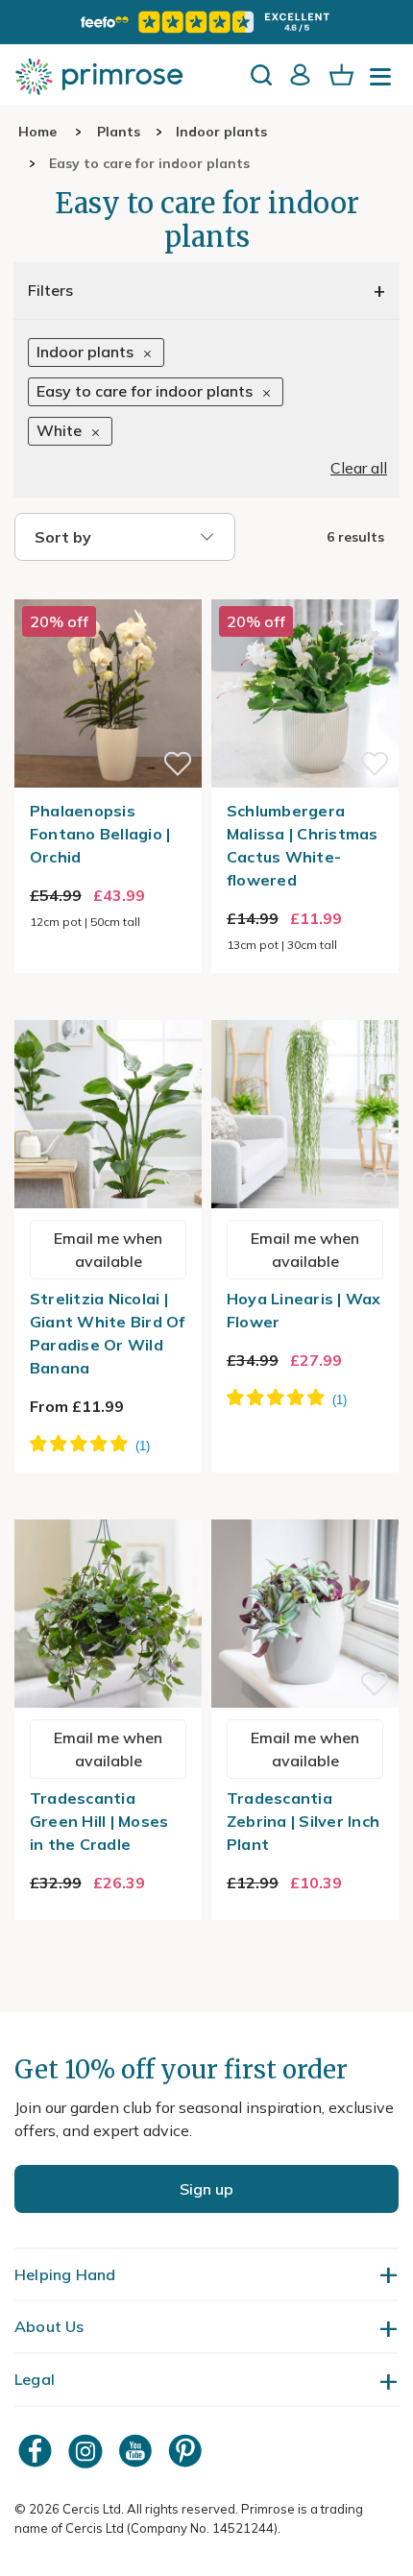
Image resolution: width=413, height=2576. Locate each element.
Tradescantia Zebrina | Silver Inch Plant (303, 1821)
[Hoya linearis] (305, 1009)
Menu (384, 83)
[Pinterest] (187, 2451)
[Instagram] (87, 2451)
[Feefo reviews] (206, 22)
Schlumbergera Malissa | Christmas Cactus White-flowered (303, 845)
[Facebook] (37, 2451)
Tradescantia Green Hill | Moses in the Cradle (99, 1821)
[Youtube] (137, 2451)
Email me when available (108, 1250)
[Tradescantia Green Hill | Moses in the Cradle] (108, 1508)
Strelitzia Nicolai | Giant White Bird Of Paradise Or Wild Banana (108, 1333)
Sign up (206, 2189)
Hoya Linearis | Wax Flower (304, 1310)
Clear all (359, 468)
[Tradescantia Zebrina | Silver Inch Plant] (305, 1508)
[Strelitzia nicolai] (108, 1009)
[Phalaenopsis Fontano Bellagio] (108, 588)
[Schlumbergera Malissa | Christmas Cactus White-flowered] (305, 588)
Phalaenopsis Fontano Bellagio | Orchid (100, 834)
